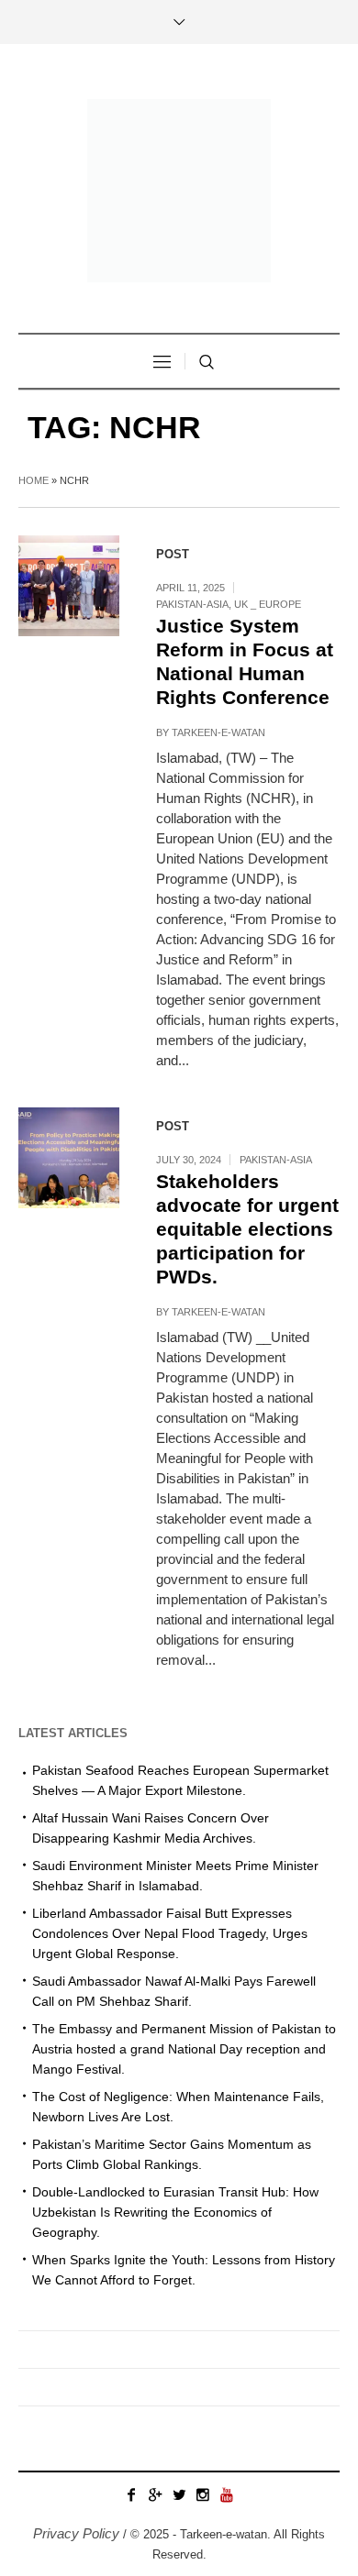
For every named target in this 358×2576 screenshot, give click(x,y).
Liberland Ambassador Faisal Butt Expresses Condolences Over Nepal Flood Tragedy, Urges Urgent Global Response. (170, 1933)
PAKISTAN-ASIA (192, 604)
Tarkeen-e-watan (218, 732)
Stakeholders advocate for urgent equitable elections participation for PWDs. (247, 1229)
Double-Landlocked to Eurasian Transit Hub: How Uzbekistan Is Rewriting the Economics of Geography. (175, 2212)
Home (34, 480)
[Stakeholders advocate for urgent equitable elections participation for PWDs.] (69, 1158)
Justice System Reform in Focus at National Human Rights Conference (245, 661)
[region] (179, 2410)
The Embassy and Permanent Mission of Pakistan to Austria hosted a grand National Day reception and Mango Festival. (184, 2049)
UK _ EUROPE (268, 604)
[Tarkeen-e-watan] (179, 191)
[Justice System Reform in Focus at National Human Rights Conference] (69, 586)
